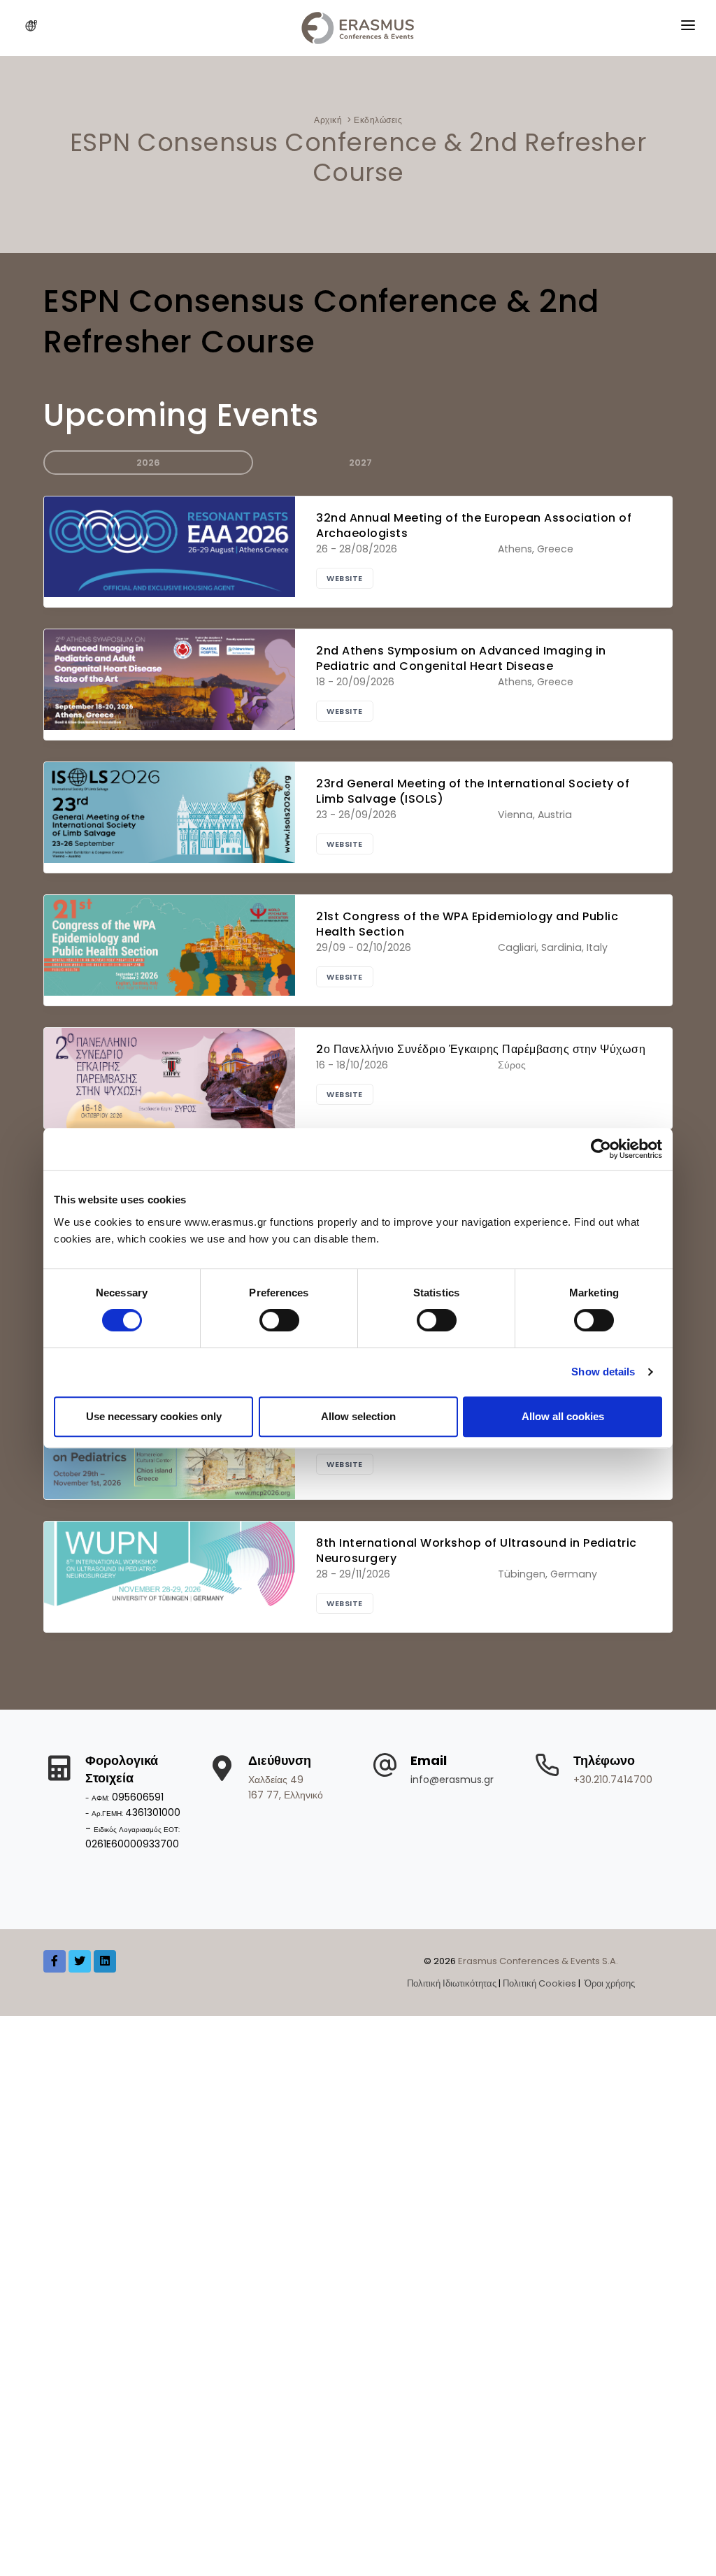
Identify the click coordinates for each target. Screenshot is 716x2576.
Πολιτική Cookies (539, 1983)
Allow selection (358, 1416)
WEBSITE (345, 578)
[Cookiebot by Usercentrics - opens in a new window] (601, 1149)
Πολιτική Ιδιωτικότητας (452, 1983)
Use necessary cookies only (154, 1416)
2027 (360, 463)
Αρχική (328, 120)
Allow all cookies (563, 1416)
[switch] (279, 1320)
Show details (603, 1372)
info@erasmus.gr (452, 1780)
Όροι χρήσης (609, 1983)
